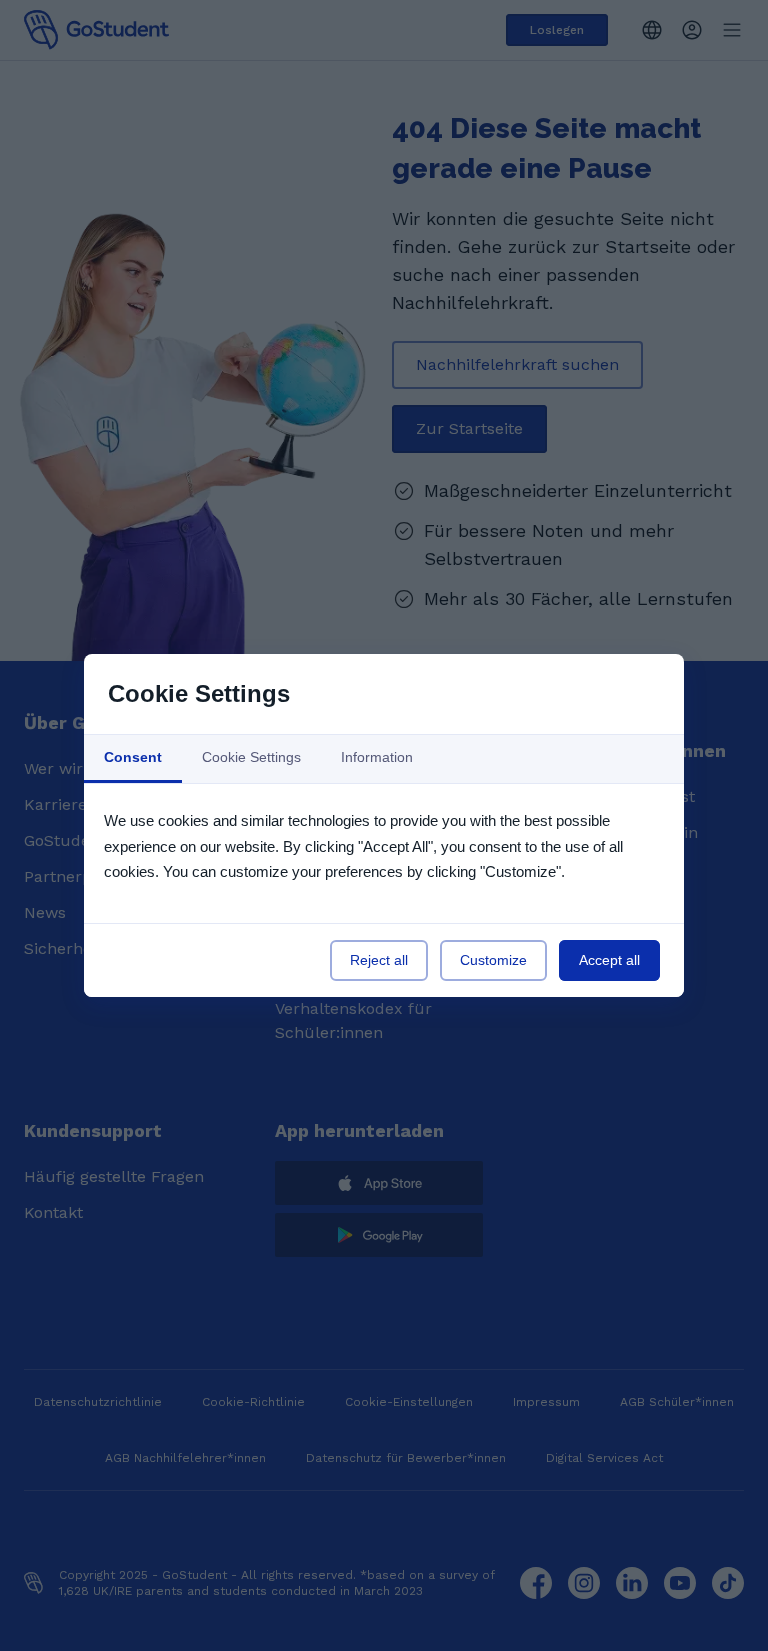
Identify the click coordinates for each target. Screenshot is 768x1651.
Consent (133, 757)
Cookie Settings (251, 757)
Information (377, 757)
